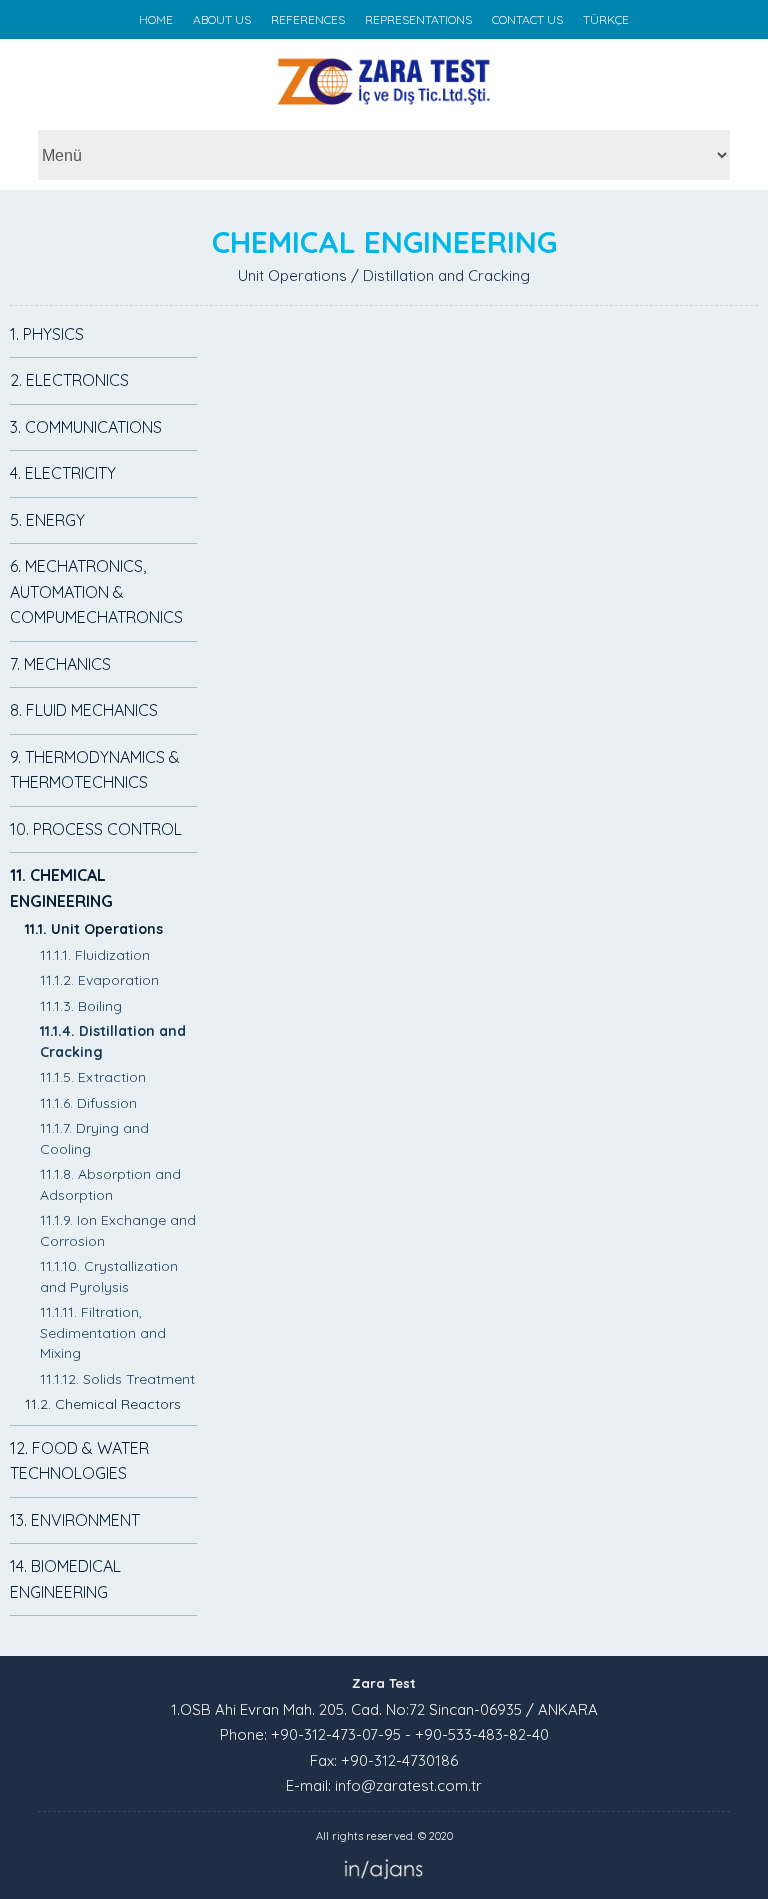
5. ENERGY (47, 520)
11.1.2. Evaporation (99, 980)
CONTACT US (527, 19)
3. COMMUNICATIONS (86, 427)
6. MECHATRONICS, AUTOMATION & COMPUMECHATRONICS (96, 591)
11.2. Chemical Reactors (103, 1404)
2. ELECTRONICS (69, 380)
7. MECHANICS (60, 664)
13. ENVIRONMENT (75, 1520)
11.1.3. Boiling (81, 1006)
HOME (156, 19)
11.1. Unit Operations (94, 929)
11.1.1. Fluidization (95, 955)
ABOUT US (222, 19)
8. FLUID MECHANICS (84, 710)
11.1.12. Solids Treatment (117, 1379)
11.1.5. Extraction (93, 1077)
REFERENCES (308, 19)
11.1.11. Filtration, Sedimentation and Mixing (103, 1332)
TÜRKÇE (606, 19)
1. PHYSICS (47, 334)
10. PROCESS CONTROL (96, 829)
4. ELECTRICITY (63, 473)
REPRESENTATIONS (418, 19)
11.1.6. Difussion (88, 1103)
